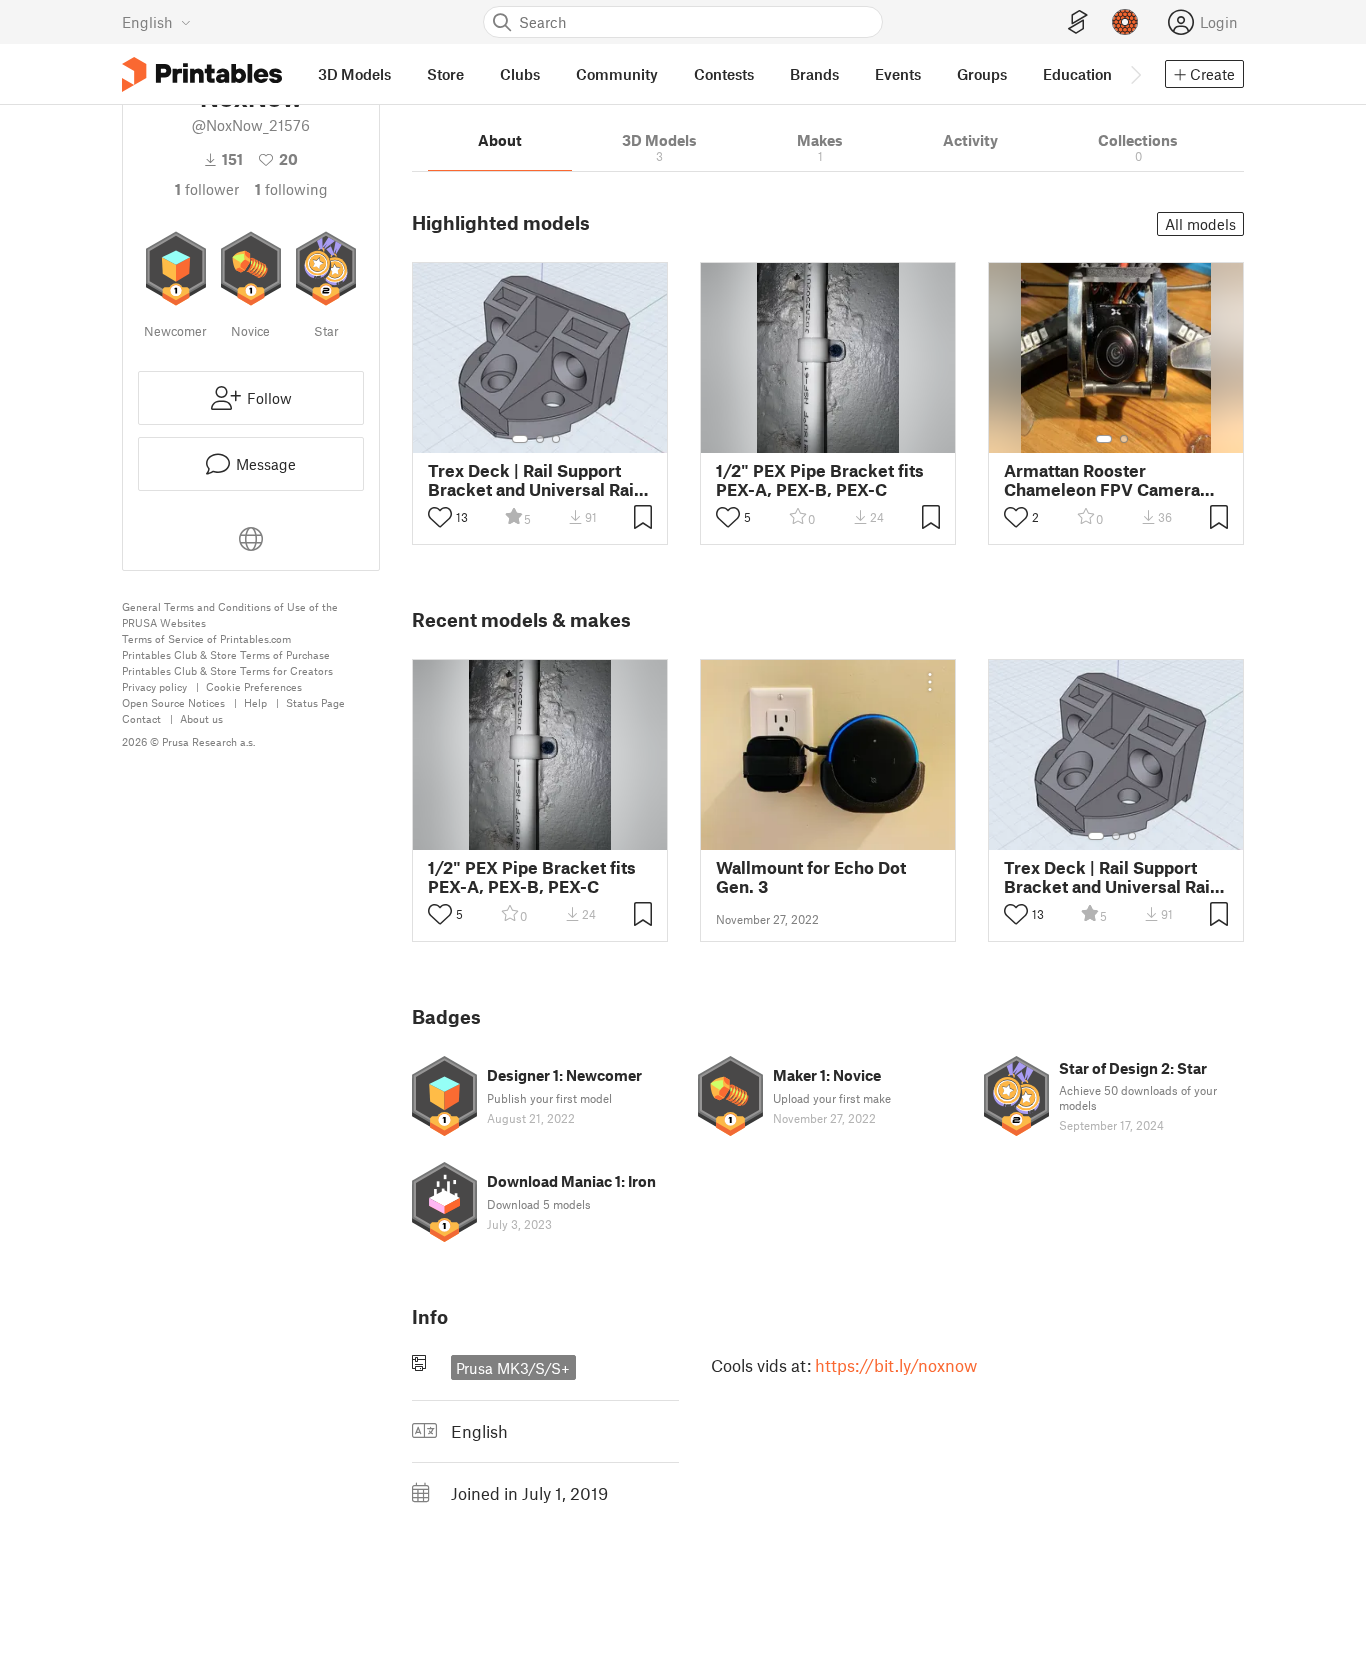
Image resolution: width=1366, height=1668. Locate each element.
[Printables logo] (202, 74)
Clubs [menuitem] (520, 74)
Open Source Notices (173, 702)
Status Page (315, 702)
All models (1200, 224)
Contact (141, 718)
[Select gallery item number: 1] (520, 439)
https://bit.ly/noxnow (896, 1365)
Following (291, 189)
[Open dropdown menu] (930, 682)
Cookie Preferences (254, 686)
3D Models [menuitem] (354, 74)
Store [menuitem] (445, 74)
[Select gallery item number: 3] (556, 439)
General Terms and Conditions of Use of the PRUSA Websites (230, 614)
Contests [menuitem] (724, 74)
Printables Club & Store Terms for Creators (227, 670)
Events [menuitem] (898, 74)
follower (207, 189)
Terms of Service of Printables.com (206, 638)
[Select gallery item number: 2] (540, 439)
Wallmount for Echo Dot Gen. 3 (811, 877)
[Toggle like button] (440, 517)
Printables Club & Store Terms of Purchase (226, 654)
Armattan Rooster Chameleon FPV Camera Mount (1102, 480)
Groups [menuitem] (982, 74)
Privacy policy (154, 686)
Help (255, 702)
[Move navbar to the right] (1135, 74)
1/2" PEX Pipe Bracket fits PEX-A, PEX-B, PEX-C (820, 480)
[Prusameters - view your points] (1125, 22)
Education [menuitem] (1077, 74)
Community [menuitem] (617, 74)
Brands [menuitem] (814, 74)
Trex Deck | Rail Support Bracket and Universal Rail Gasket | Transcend (533, 480)
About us (201, 718)
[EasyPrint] (1078, 22)
